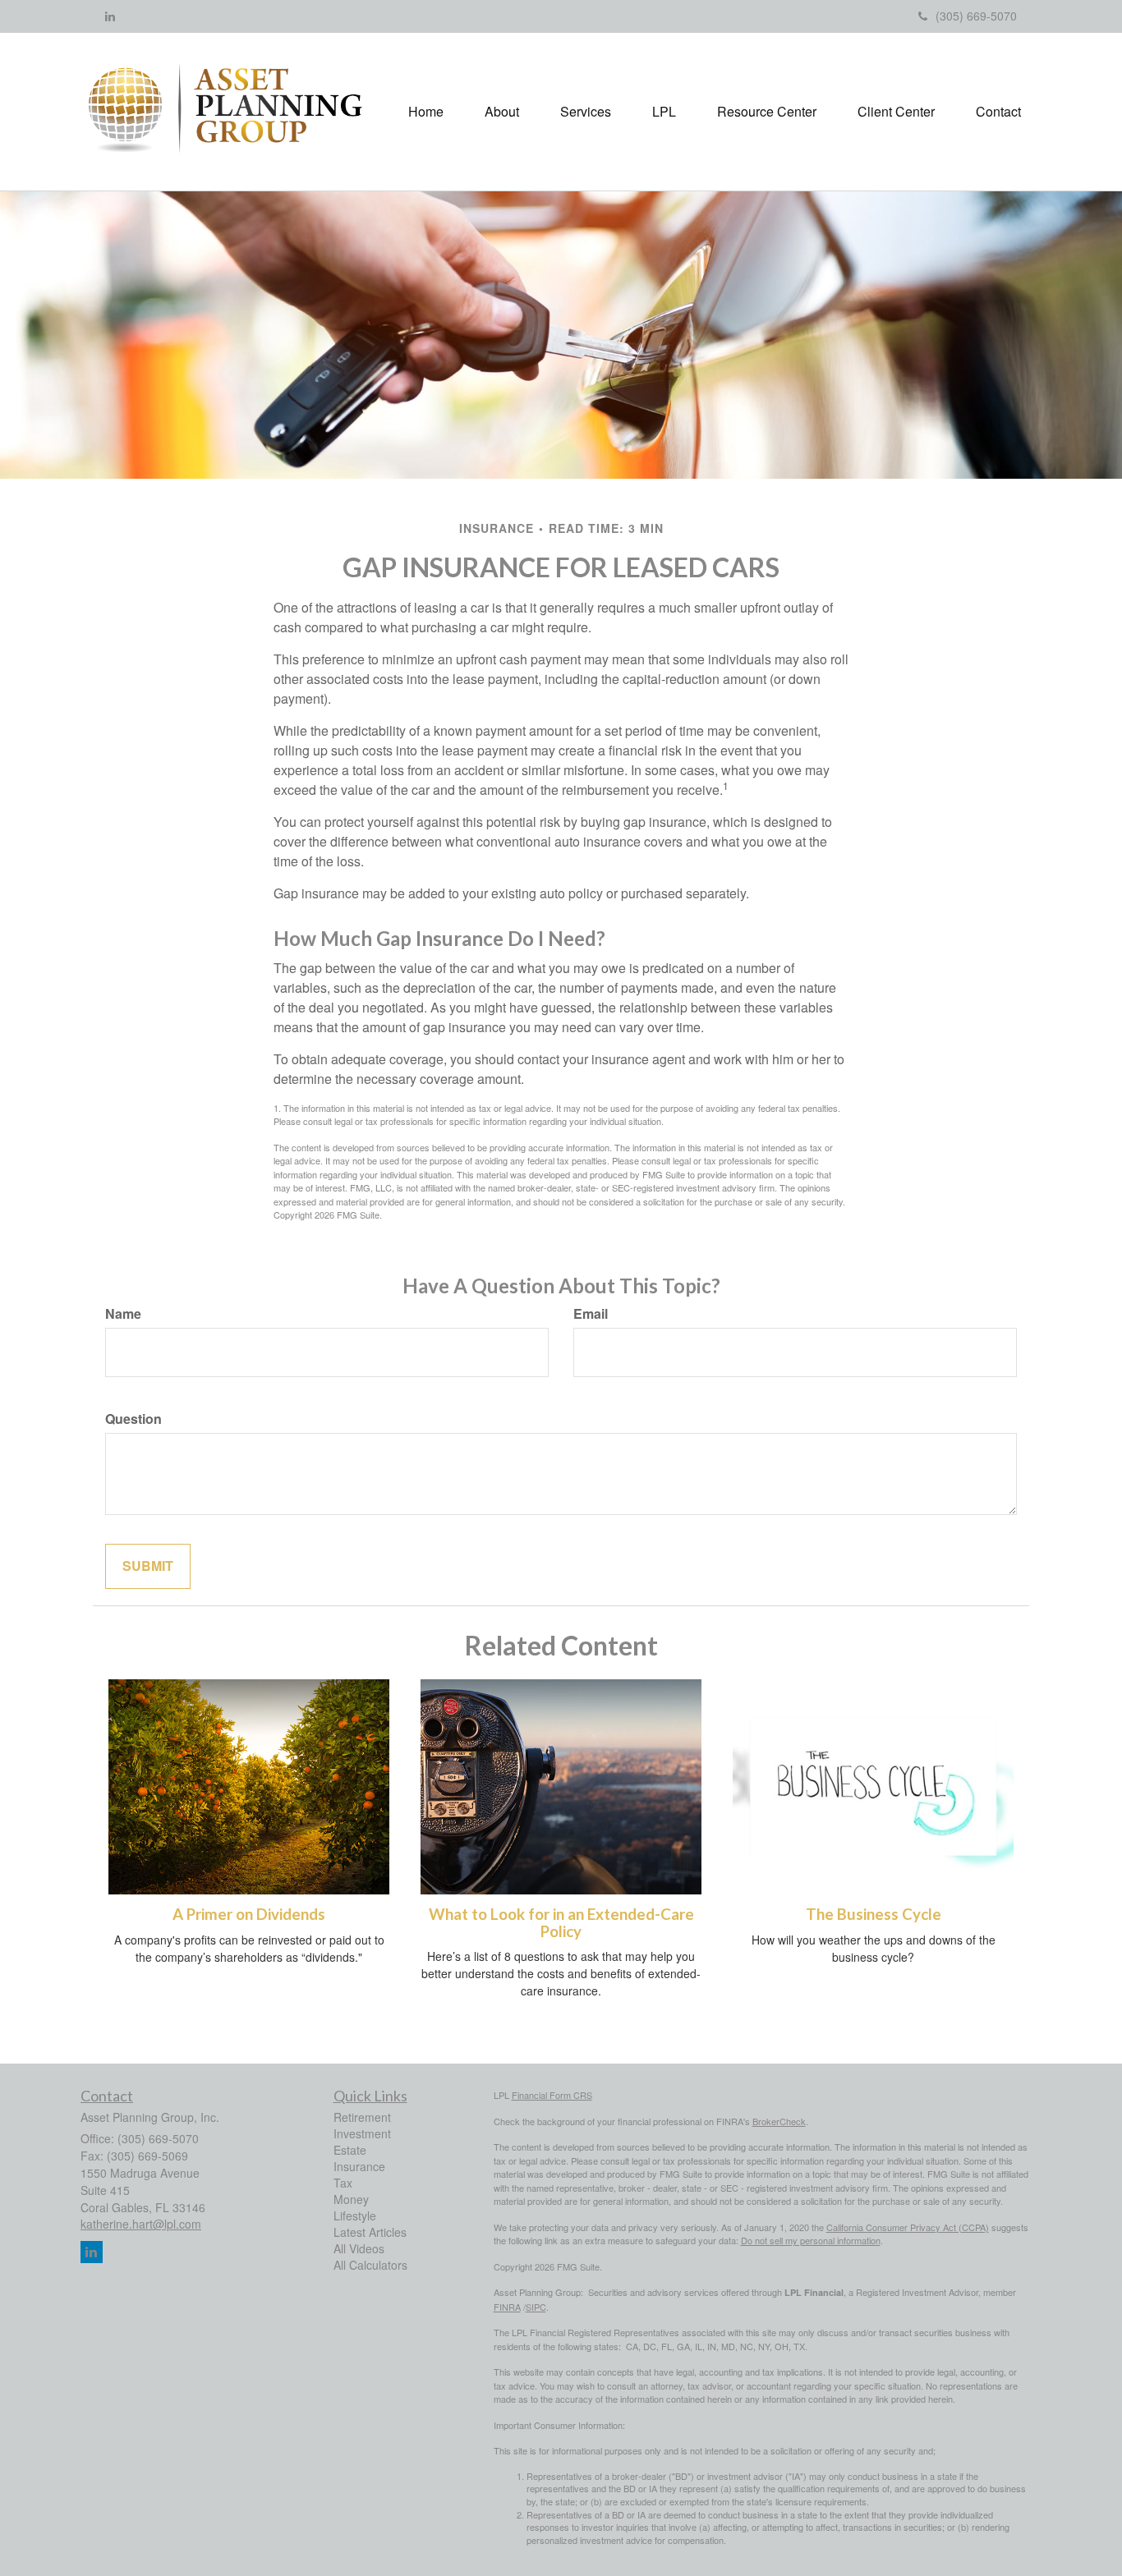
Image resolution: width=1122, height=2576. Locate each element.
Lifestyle (355, 2216)
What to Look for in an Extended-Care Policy (561, 1923)
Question (133, 1419)
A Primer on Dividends (249, 1914)
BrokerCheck (779, 2121)
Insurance (359, 2166)
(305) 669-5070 (976, 16)
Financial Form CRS (552, 2095)
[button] (502, 112)
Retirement (362, 2117)
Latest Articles (370, 2232)
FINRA (507, 2307)
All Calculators (370, 2265)
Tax (343, 2183)
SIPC (536, 2307)
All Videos (359, 2248)
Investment (362, 2133)
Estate (350, 2150)
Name (123, 1314)
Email (591, 1314)
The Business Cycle (874, 1914)
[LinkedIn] (110, 16)
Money (351, 2199)
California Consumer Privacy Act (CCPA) (908, 2227)
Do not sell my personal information (811, 2240)
